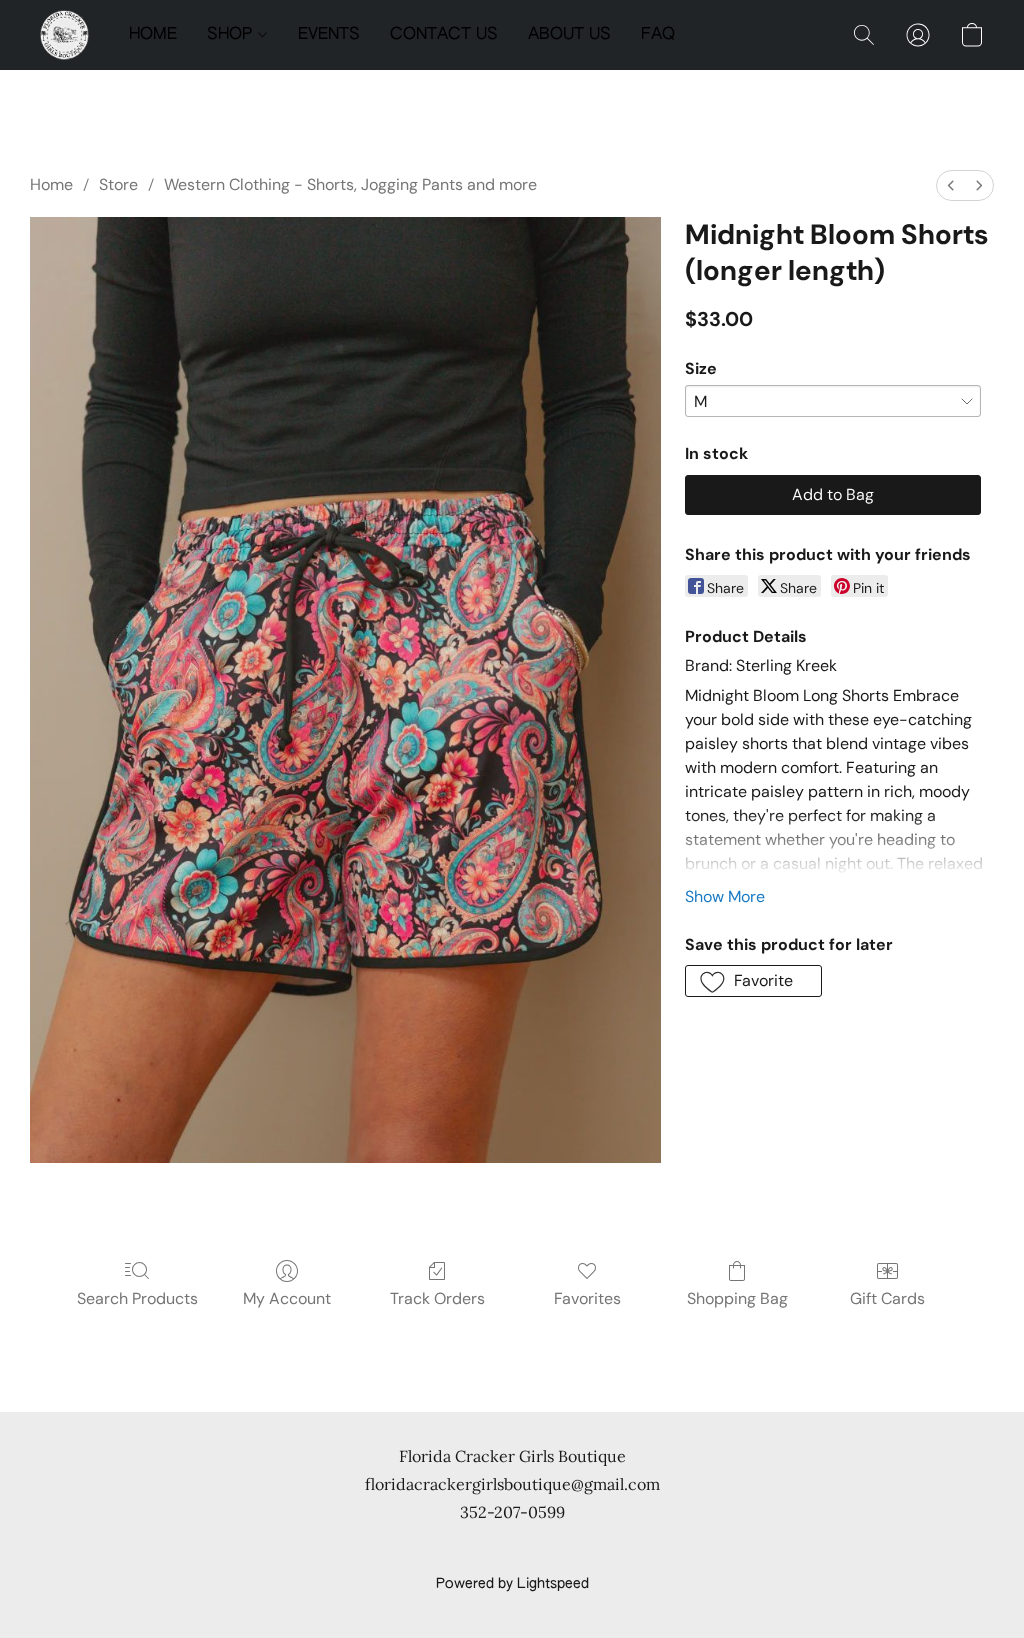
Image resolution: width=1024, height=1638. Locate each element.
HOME (153, 35)
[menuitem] (951, 185)
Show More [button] (725, 896)
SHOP (232, 35)
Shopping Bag (737, 1298)
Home (51, 184)
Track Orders (437, 1298)
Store (118, 184)
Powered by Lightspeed (512, 1584)
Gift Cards (887, 1298)
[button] (64, 35)
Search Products (137, 1298)
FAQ (658, 35)
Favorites (587, 1298)
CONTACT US (444, 35)
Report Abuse (512, 1550)
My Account (287, 1298)
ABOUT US (569, 35)
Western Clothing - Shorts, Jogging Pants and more (350, 184)
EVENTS (329, 35)
